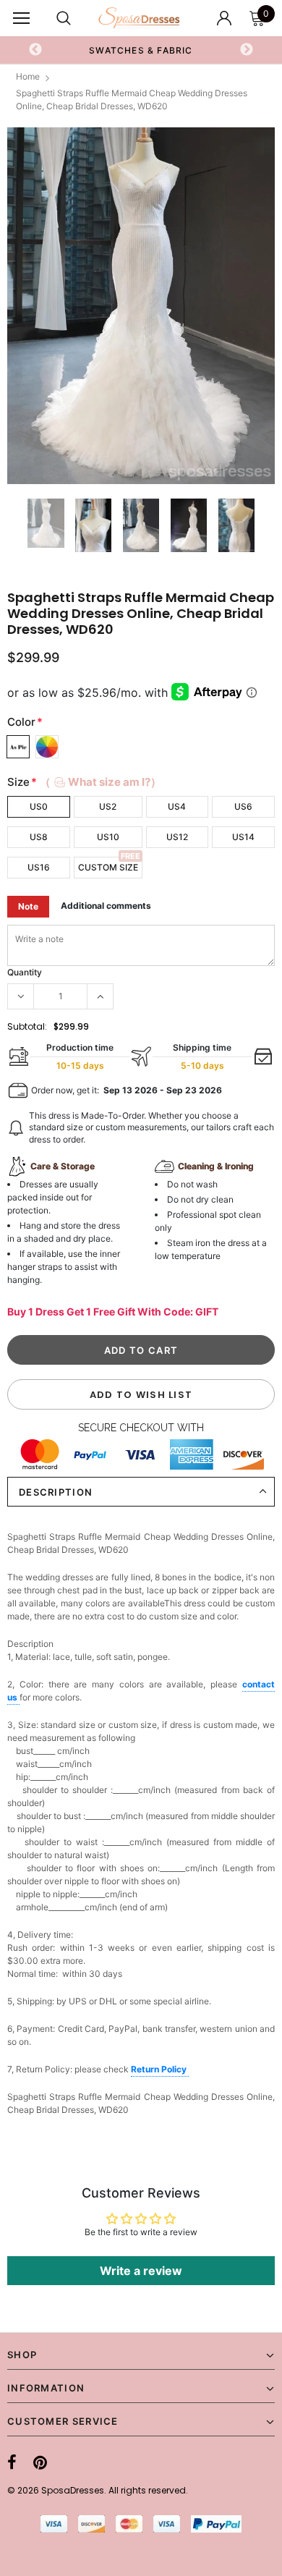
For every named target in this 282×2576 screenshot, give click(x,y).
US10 (108, 837)
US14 (243, 837)
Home (28, 76)
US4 (177, 806)
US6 (243, 806)
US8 (39, 837)
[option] (141, 306)
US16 (39, 867)
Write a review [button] (141, 2271)
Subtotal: (27, 1026)
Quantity (25, 972)
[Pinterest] (40, 2462)
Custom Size (108, 867)
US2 (108, 806)
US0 (39, 806)
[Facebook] (12, 2462)
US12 (177, 837)
